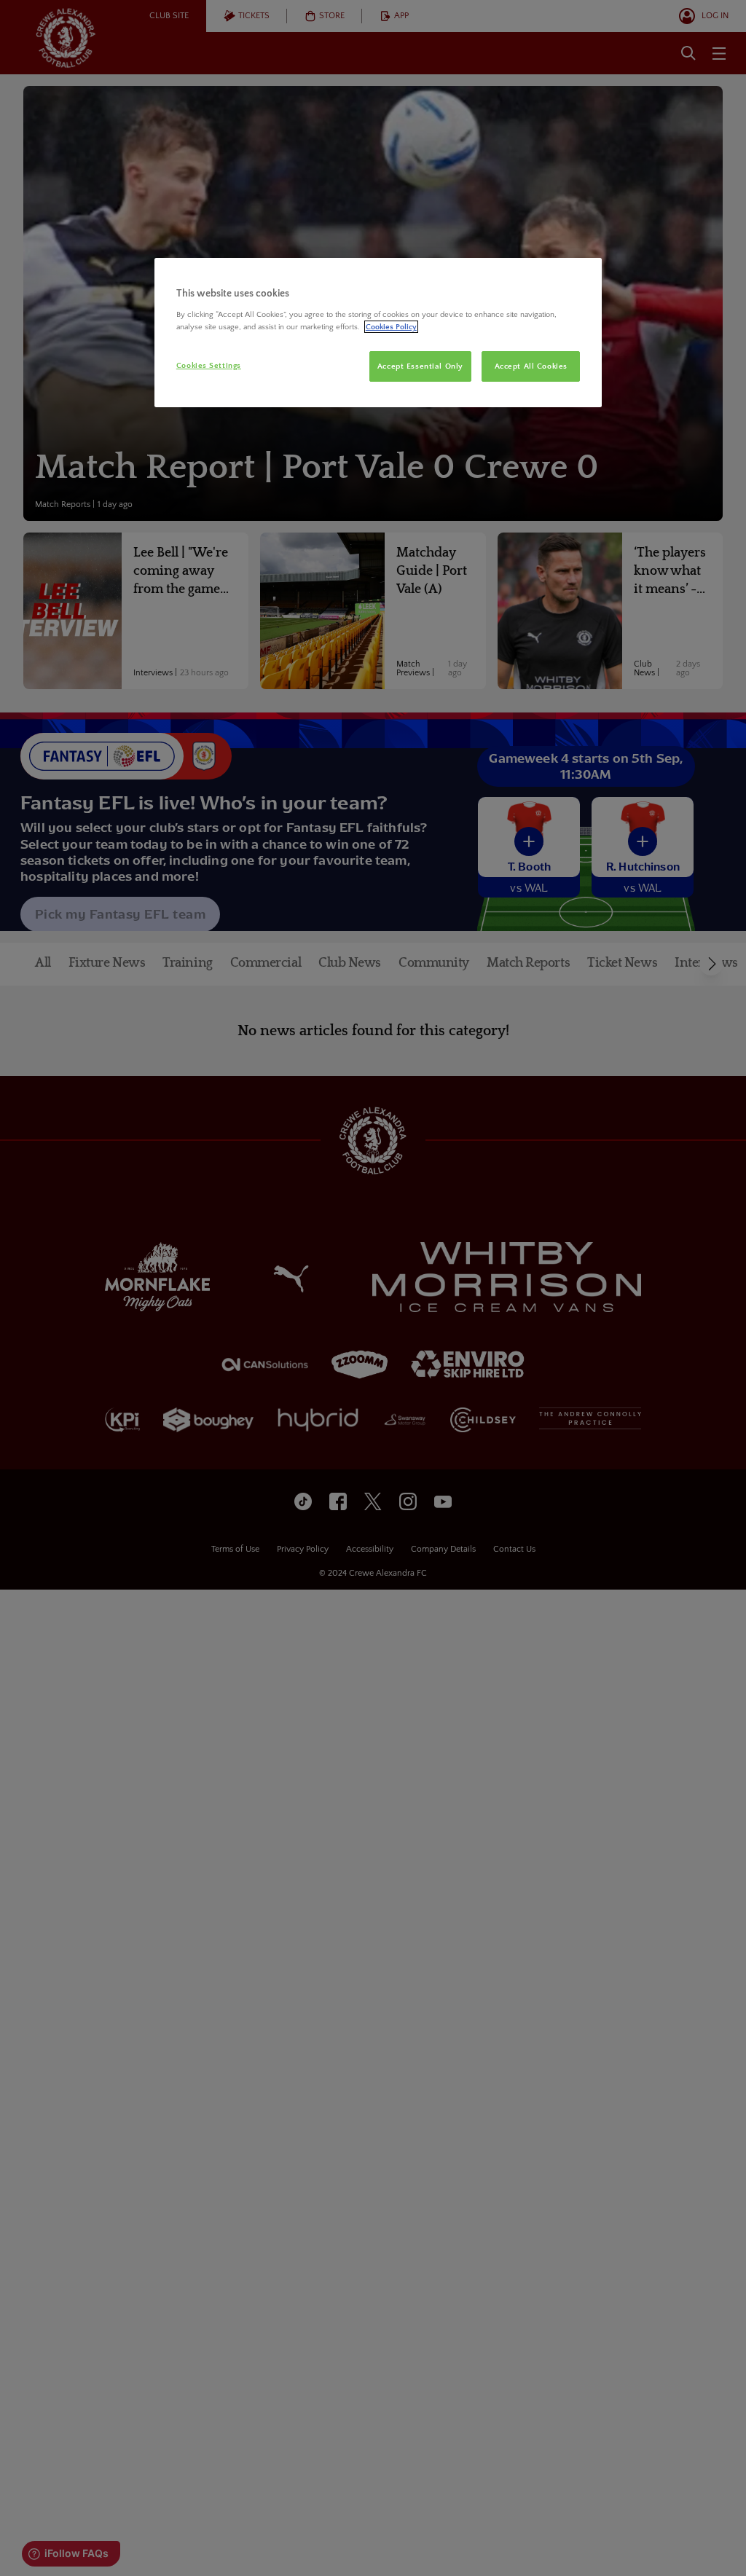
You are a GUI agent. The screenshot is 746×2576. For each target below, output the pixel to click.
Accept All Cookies (531, 366)
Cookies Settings (209, 365)
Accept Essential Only (420, 366)
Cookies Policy (391, 327)
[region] (378, 333)
